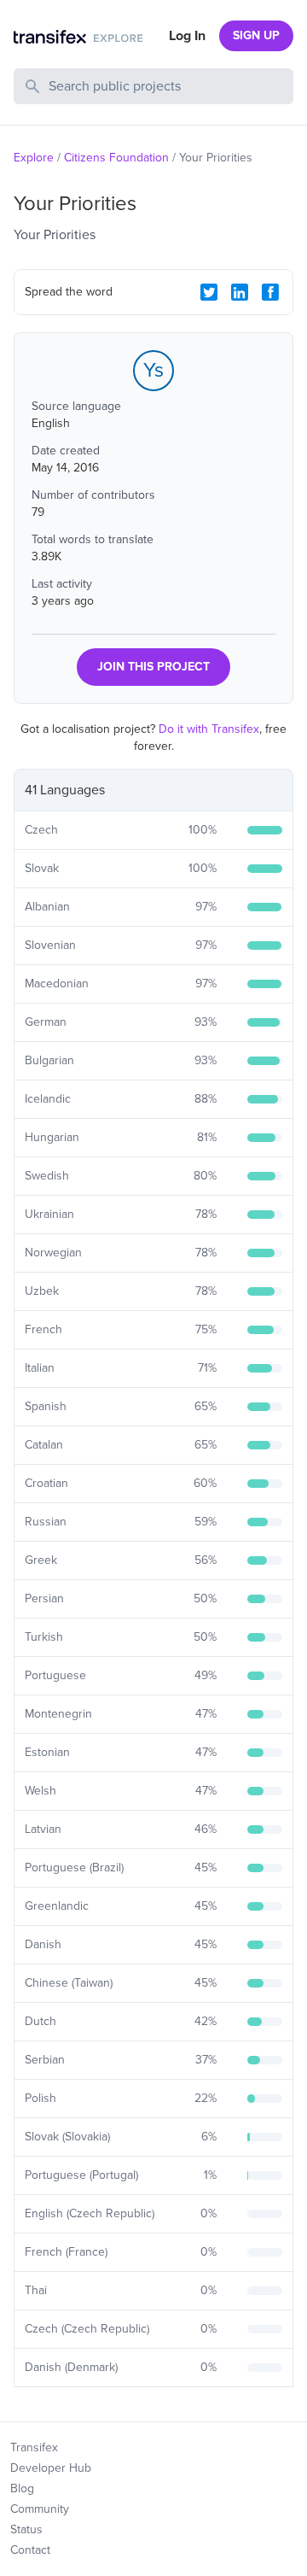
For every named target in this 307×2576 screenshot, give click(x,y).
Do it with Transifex (209, 729)
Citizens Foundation (116, 158)
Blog (22, 2488)
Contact (30, 2550)
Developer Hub (51, 2468)
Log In (187, 36)
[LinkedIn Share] (240, 292)
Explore (34, 158)
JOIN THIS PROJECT (153, 667)
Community (40, 2509)
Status (26, 2529)
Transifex (34, 2447)
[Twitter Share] (209, 292)
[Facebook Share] (270, 292)
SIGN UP (256, 35)
